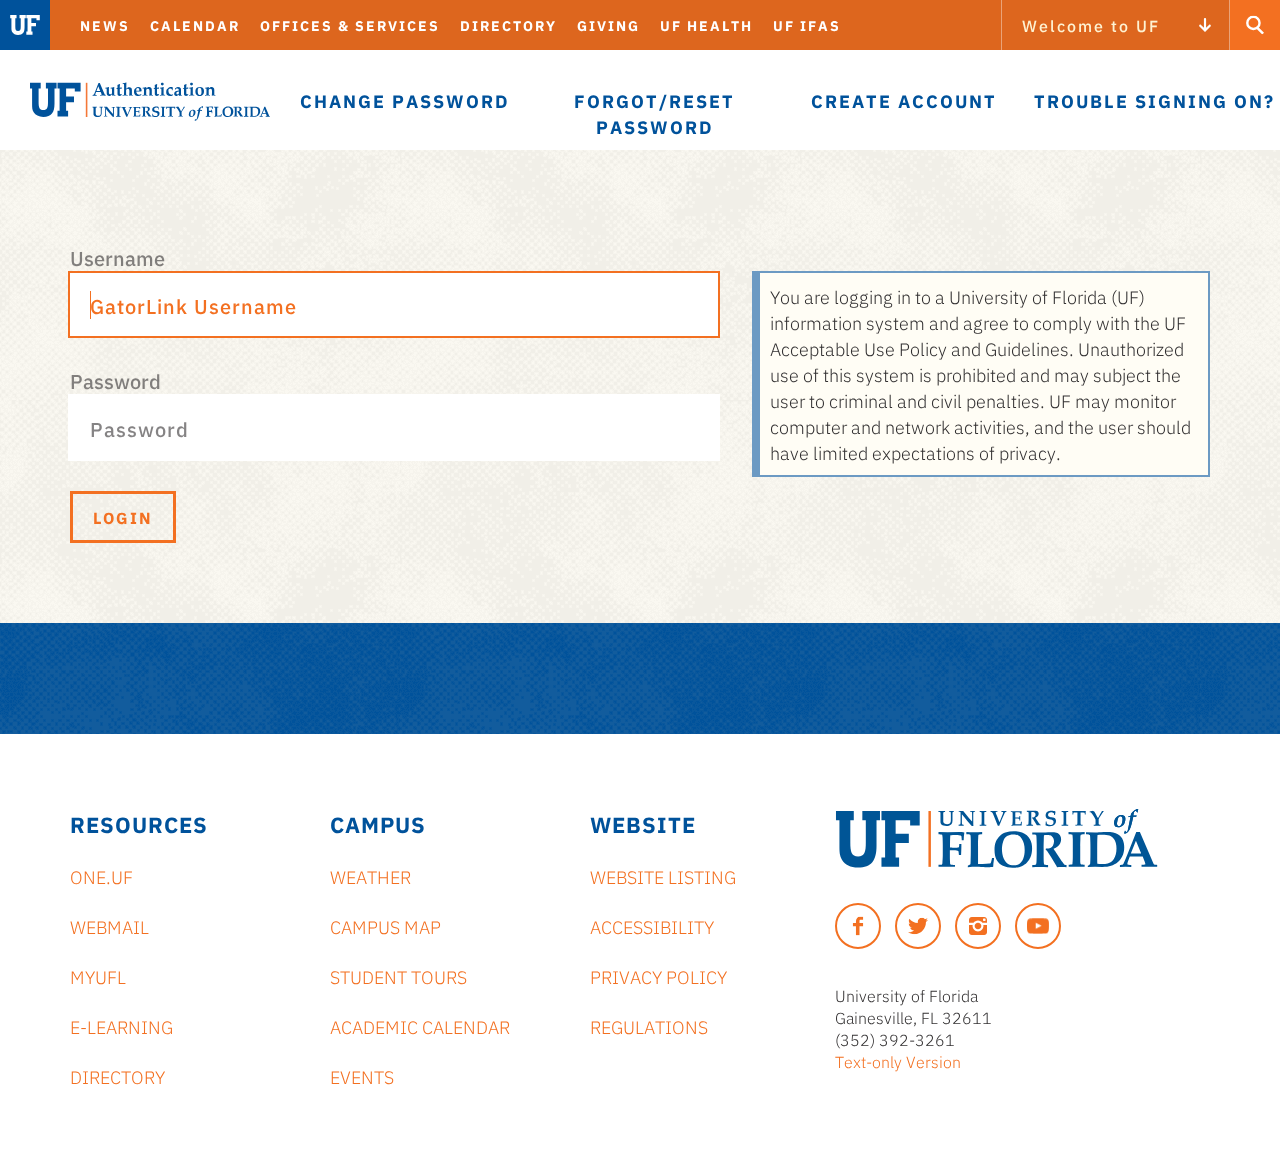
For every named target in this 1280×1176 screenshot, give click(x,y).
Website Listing (663, 876)
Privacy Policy (658, 976)
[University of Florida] (996, 838)
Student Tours (398, 976)
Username (117, 257)
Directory (508, 25)
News (105, 25)
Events (362, 1076)
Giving (608, 25)
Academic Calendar (420, 1026)
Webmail (109, 926)
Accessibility (652, 926)
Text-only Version (898, 1061)
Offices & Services (350, 25)
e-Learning (121, 1026)
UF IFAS (807, 25)
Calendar (195, 25)
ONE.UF (101, 876)
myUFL (98, 976)
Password (115, 380)
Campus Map (385, 926)
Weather (370, 876)
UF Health (706, 25)
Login (123, 517)
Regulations (649, 1026)
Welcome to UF (1091, 25)
